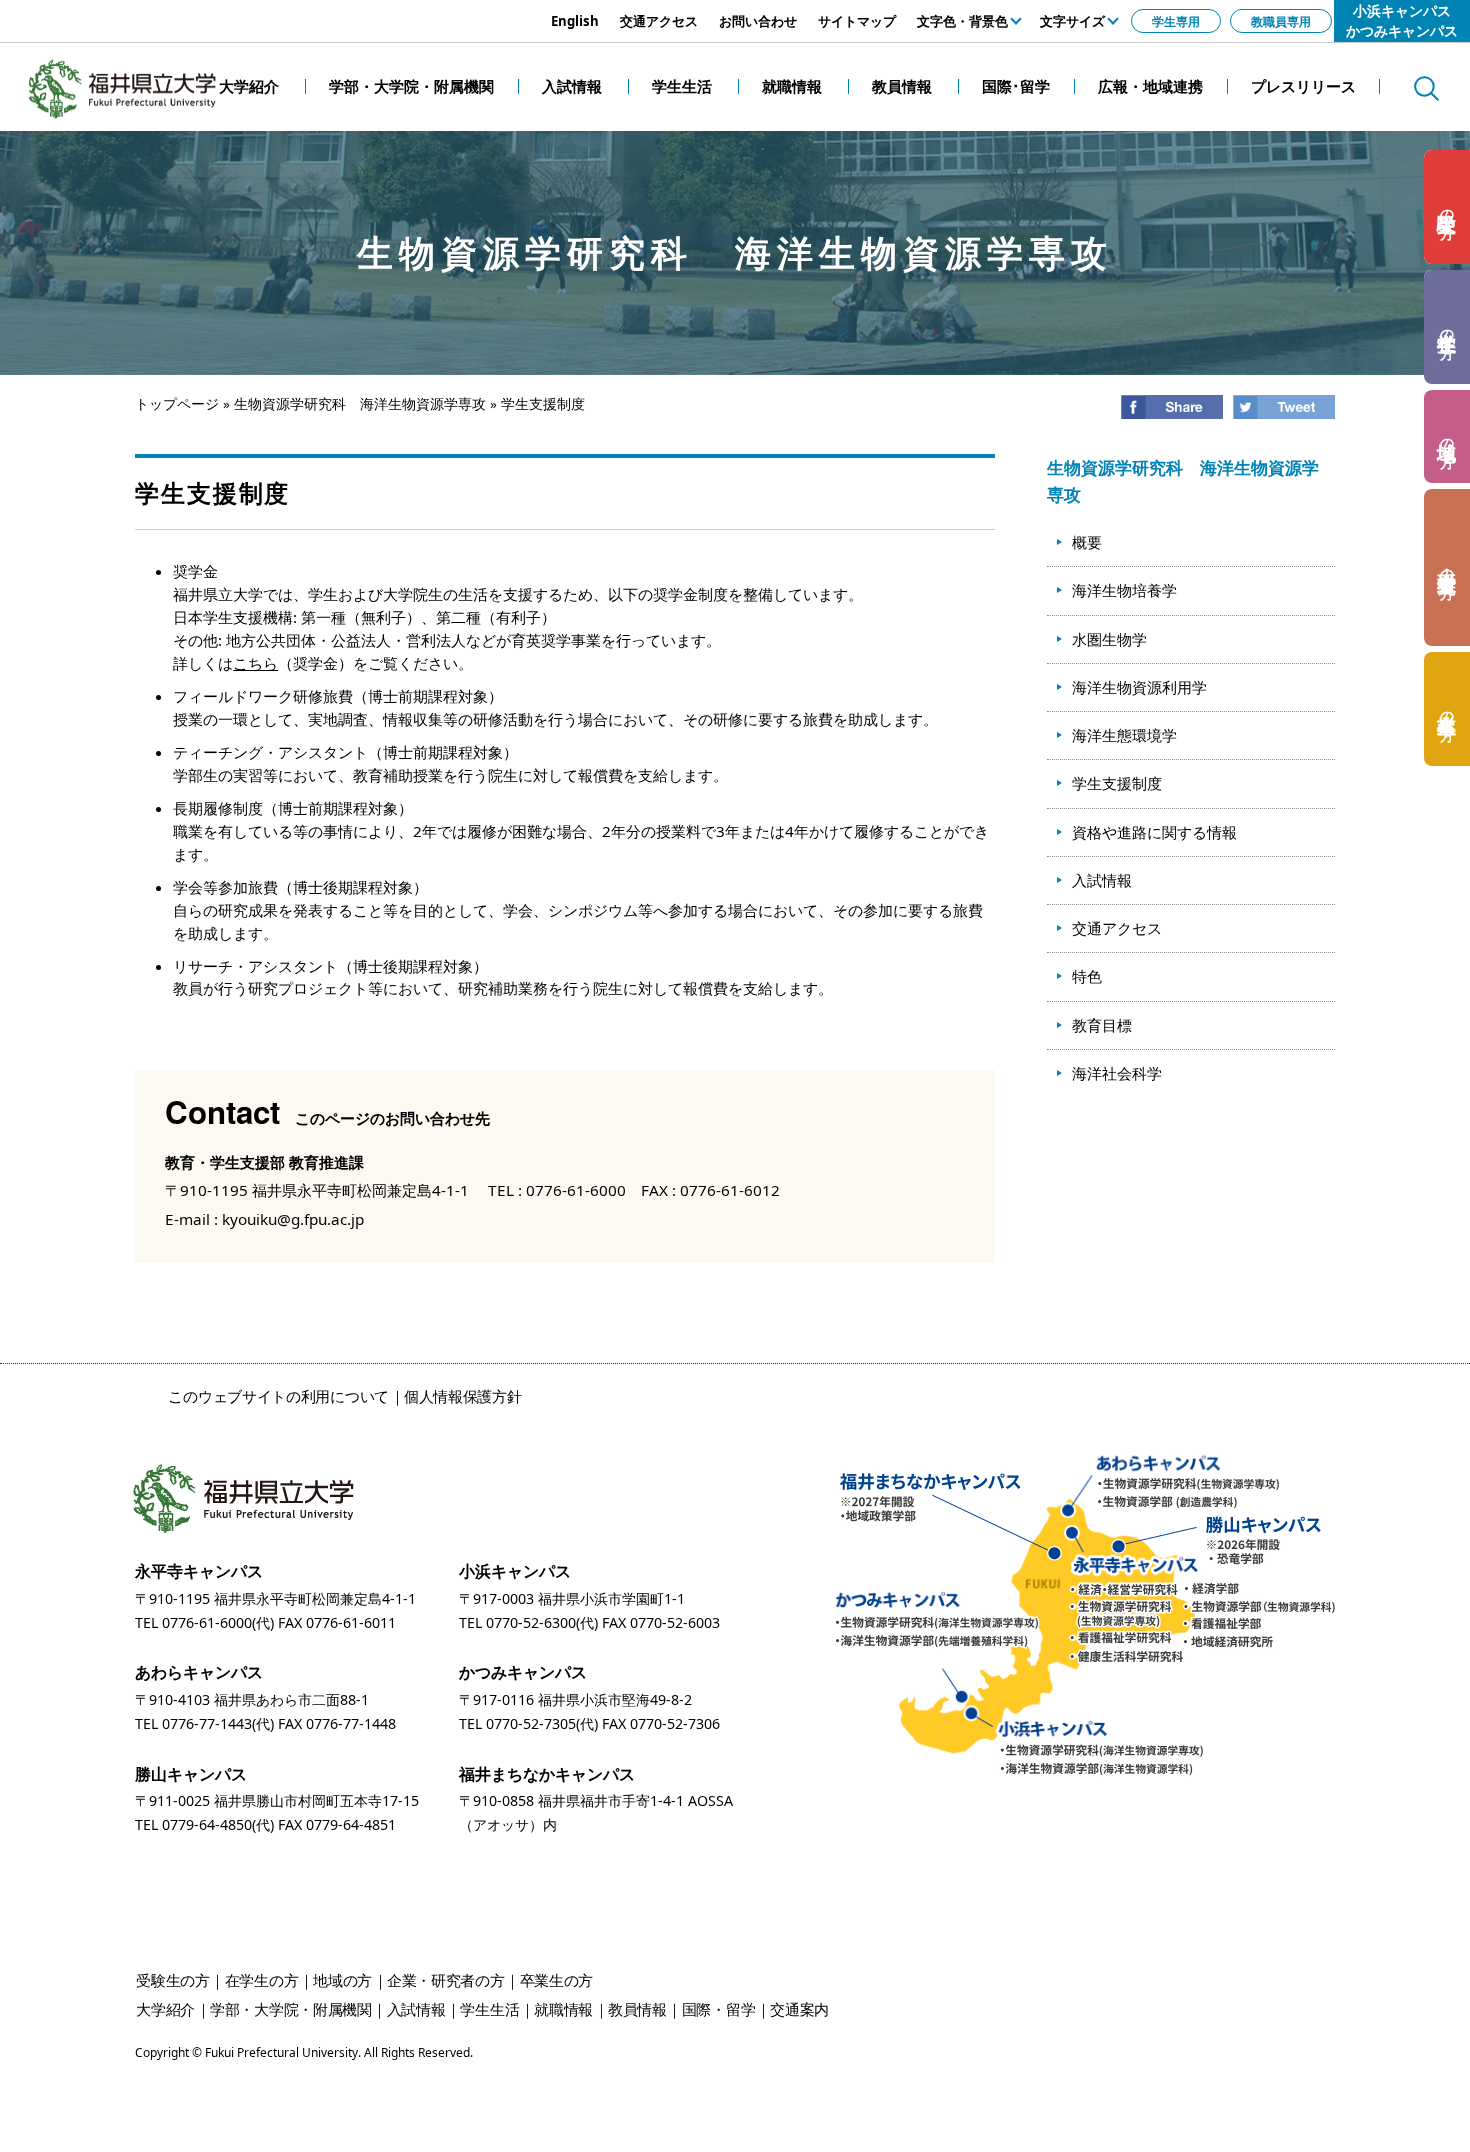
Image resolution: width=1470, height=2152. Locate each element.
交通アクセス (659, 21)
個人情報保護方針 (463, 1396)
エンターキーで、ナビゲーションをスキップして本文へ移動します (225, 10)
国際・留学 (719, 2009)
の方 (1448, 207)
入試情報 (1102, 880)
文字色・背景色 (962, 21)
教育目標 (1102, 1025)
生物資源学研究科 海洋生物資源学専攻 (360, 404)
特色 (1087, 976)
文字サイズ (1072, 21)
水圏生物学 (1109, 639)
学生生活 (489, 2009)
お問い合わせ (758, 21)
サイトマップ (857, 21)
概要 (1087, 542)
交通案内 (799, 2009)
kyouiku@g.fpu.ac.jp (293, 1219)
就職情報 (563, 2009)
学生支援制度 (1117, 783)
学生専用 (1176, 21)
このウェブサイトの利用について (278, 1396)
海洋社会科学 (1117, 1073)
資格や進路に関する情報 (1154, 832)
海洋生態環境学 (1124, 735)
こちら (255, 663)
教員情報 (637, 2009)
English (575, 21)
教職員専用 (1281, 21)
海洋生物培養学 (1124, 590)
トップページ (177, 404)
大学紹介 (165, 2009)
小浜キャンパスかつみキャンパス (1402, 20)
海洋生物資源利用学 (1139, 687)
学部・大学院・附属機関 (291, 2009)
